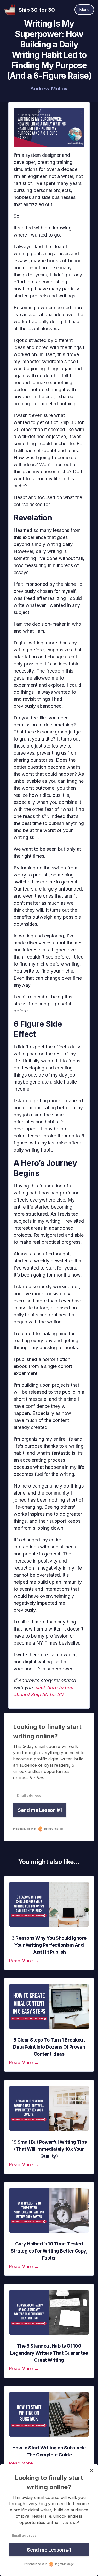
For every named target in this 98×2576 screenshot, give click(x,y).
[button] (84, 10)
